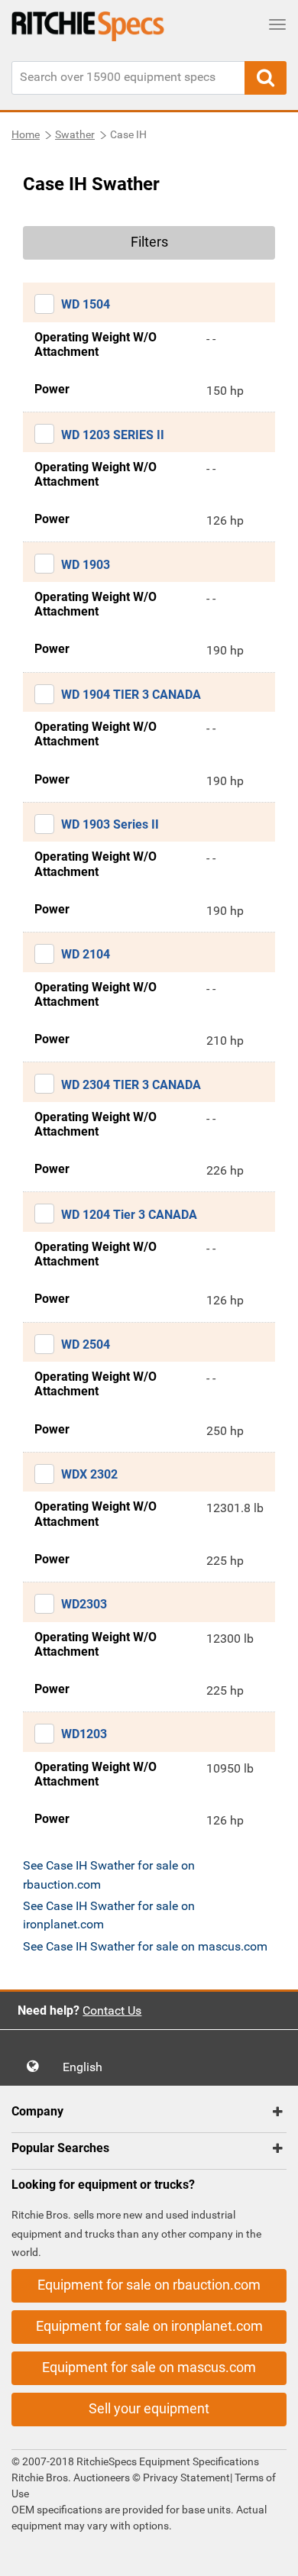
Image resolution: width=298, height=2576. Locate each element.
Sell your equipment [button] (149, 2408)
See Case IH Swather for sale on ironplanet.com (109, 1915)
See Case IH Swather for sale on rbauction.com (109, 1875)
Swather (75, 134)
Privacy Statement (186, 2477)
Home (26, 134)
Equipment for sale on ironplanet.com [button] (149, 2326)
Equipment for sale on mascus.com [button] (149, 2367)
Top (271, 2553)
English (87, 2067)
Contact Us (112, 2010)
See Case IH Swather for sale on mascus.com (145, 1946)
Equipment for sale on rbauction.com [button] (149, 2285)
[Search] (266, 78)
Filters (149, 242)
